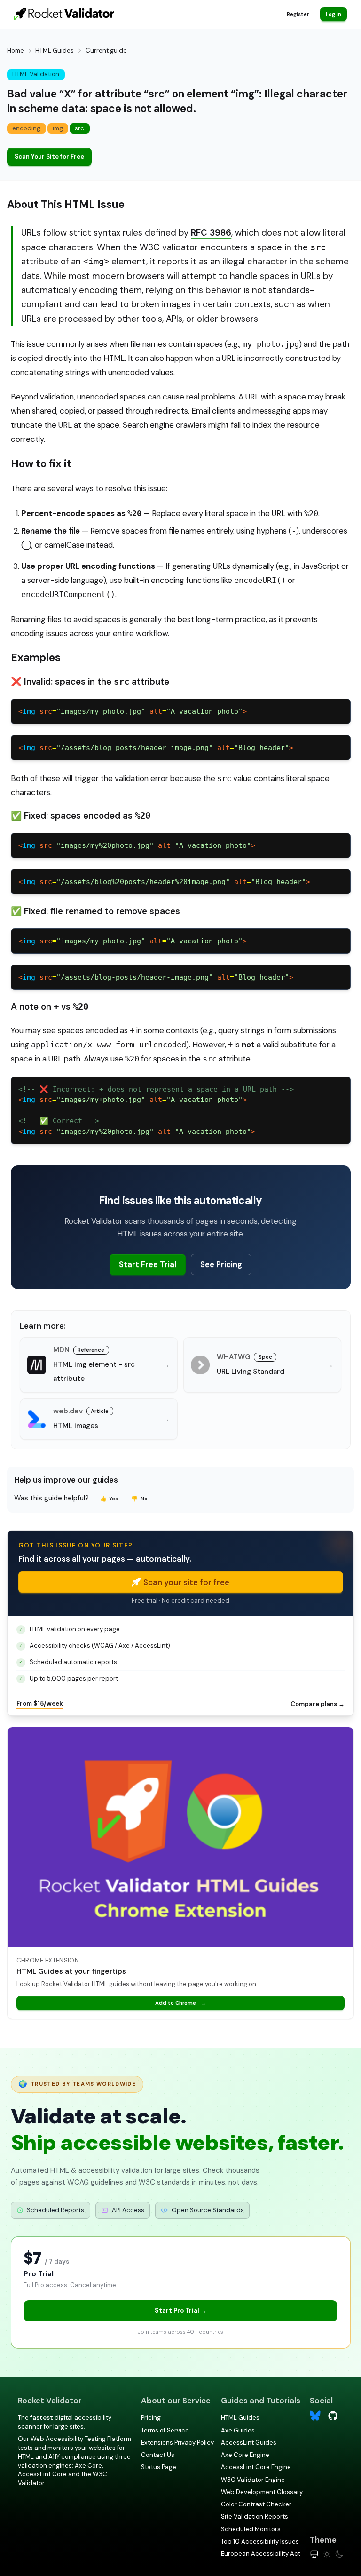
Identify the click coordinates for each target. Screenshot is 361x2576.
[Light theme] (327, 2554)
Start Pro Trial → (181, 2310)
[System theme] (314, 2554)
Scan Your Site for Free (49, 156)
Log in (334, 14)
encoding (26, 128)
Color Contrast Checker (256, 2504)
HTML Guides (55, 51)
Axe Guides (238, 2430)
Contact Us (158, 2455)
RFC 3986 (211, 233)
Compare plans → (318, 1704)
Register (298, 14)
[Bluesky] (315, 2416)
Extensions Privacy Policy (177, 2443)
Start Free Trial (148, 1264)
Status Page (159, 2467)
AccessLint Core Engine (256, 2467)
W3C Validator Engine (253, 2480)
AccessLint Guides (249, 2443)
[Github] (333, 2415)
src (79, 128)
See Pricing (221, 1264)
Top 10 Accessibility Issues (260, 2541)
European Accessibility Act (261, 2554)
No (139, 1499)
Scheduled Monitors (251, 2529)
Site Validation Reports (255, 2516)
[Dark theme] (339, 2554)
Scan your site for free (186, 1582)
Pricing (151, 2418)
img (58, 128)
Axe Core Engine (245, 2455)
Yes (109, 1499)
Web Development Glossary (262, 2492)
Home (16, 51)
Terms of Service (165, 2430)
